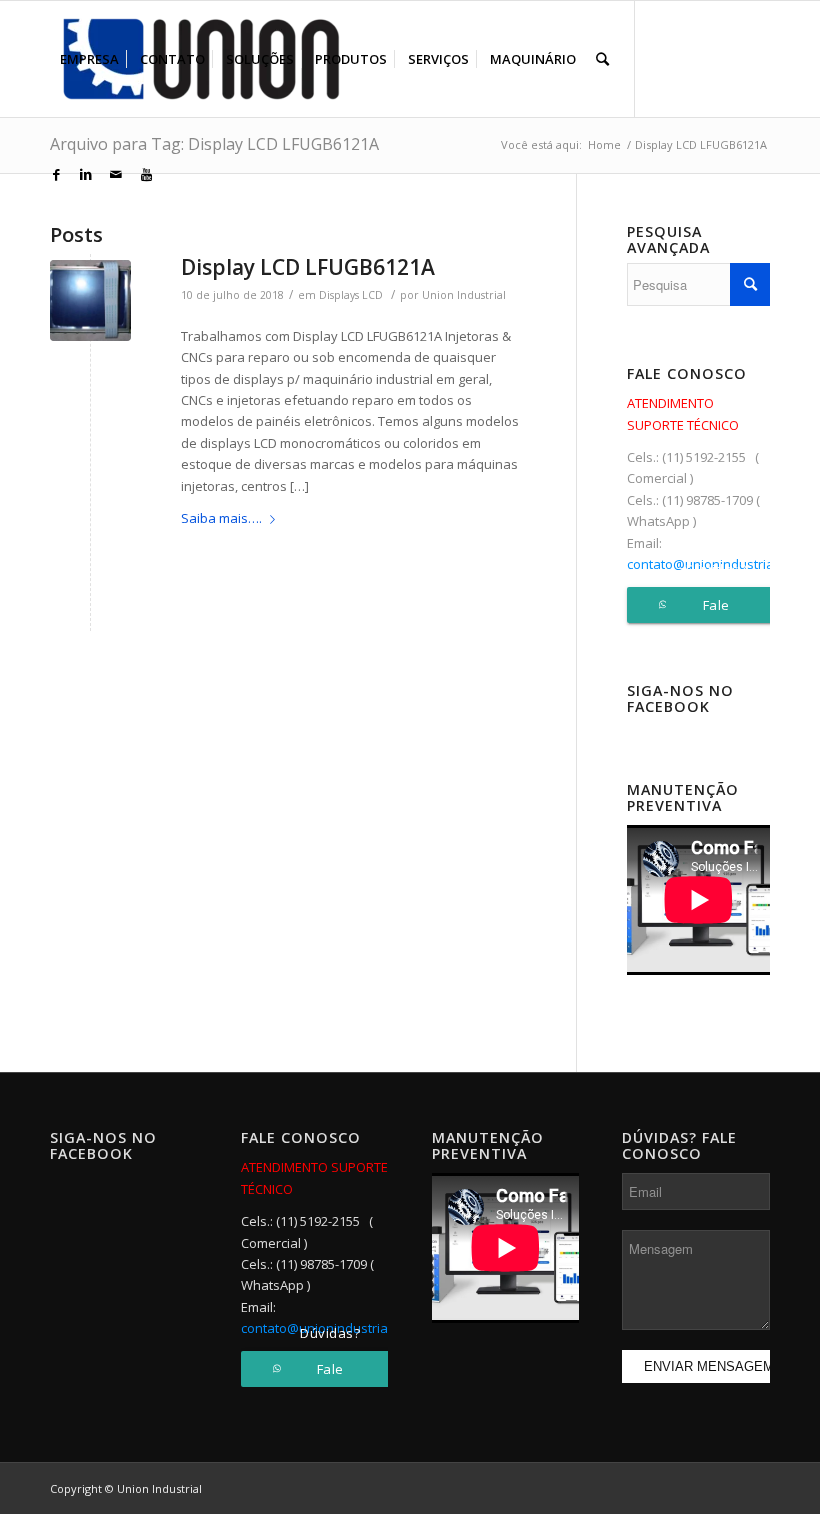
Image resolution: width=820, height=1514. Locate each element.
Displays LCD (351, 295)
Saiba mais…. (221, 518)
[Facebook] (56, 174)
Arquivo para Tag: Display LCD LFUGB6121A (214, 144)
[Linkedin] (86, 174)
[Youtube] (146, 174)
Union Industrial (464, 295)
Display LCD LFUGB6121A (308, 267)
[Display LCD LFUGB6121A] (90, 300)
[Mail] (116, 174)
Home (604, 144)
